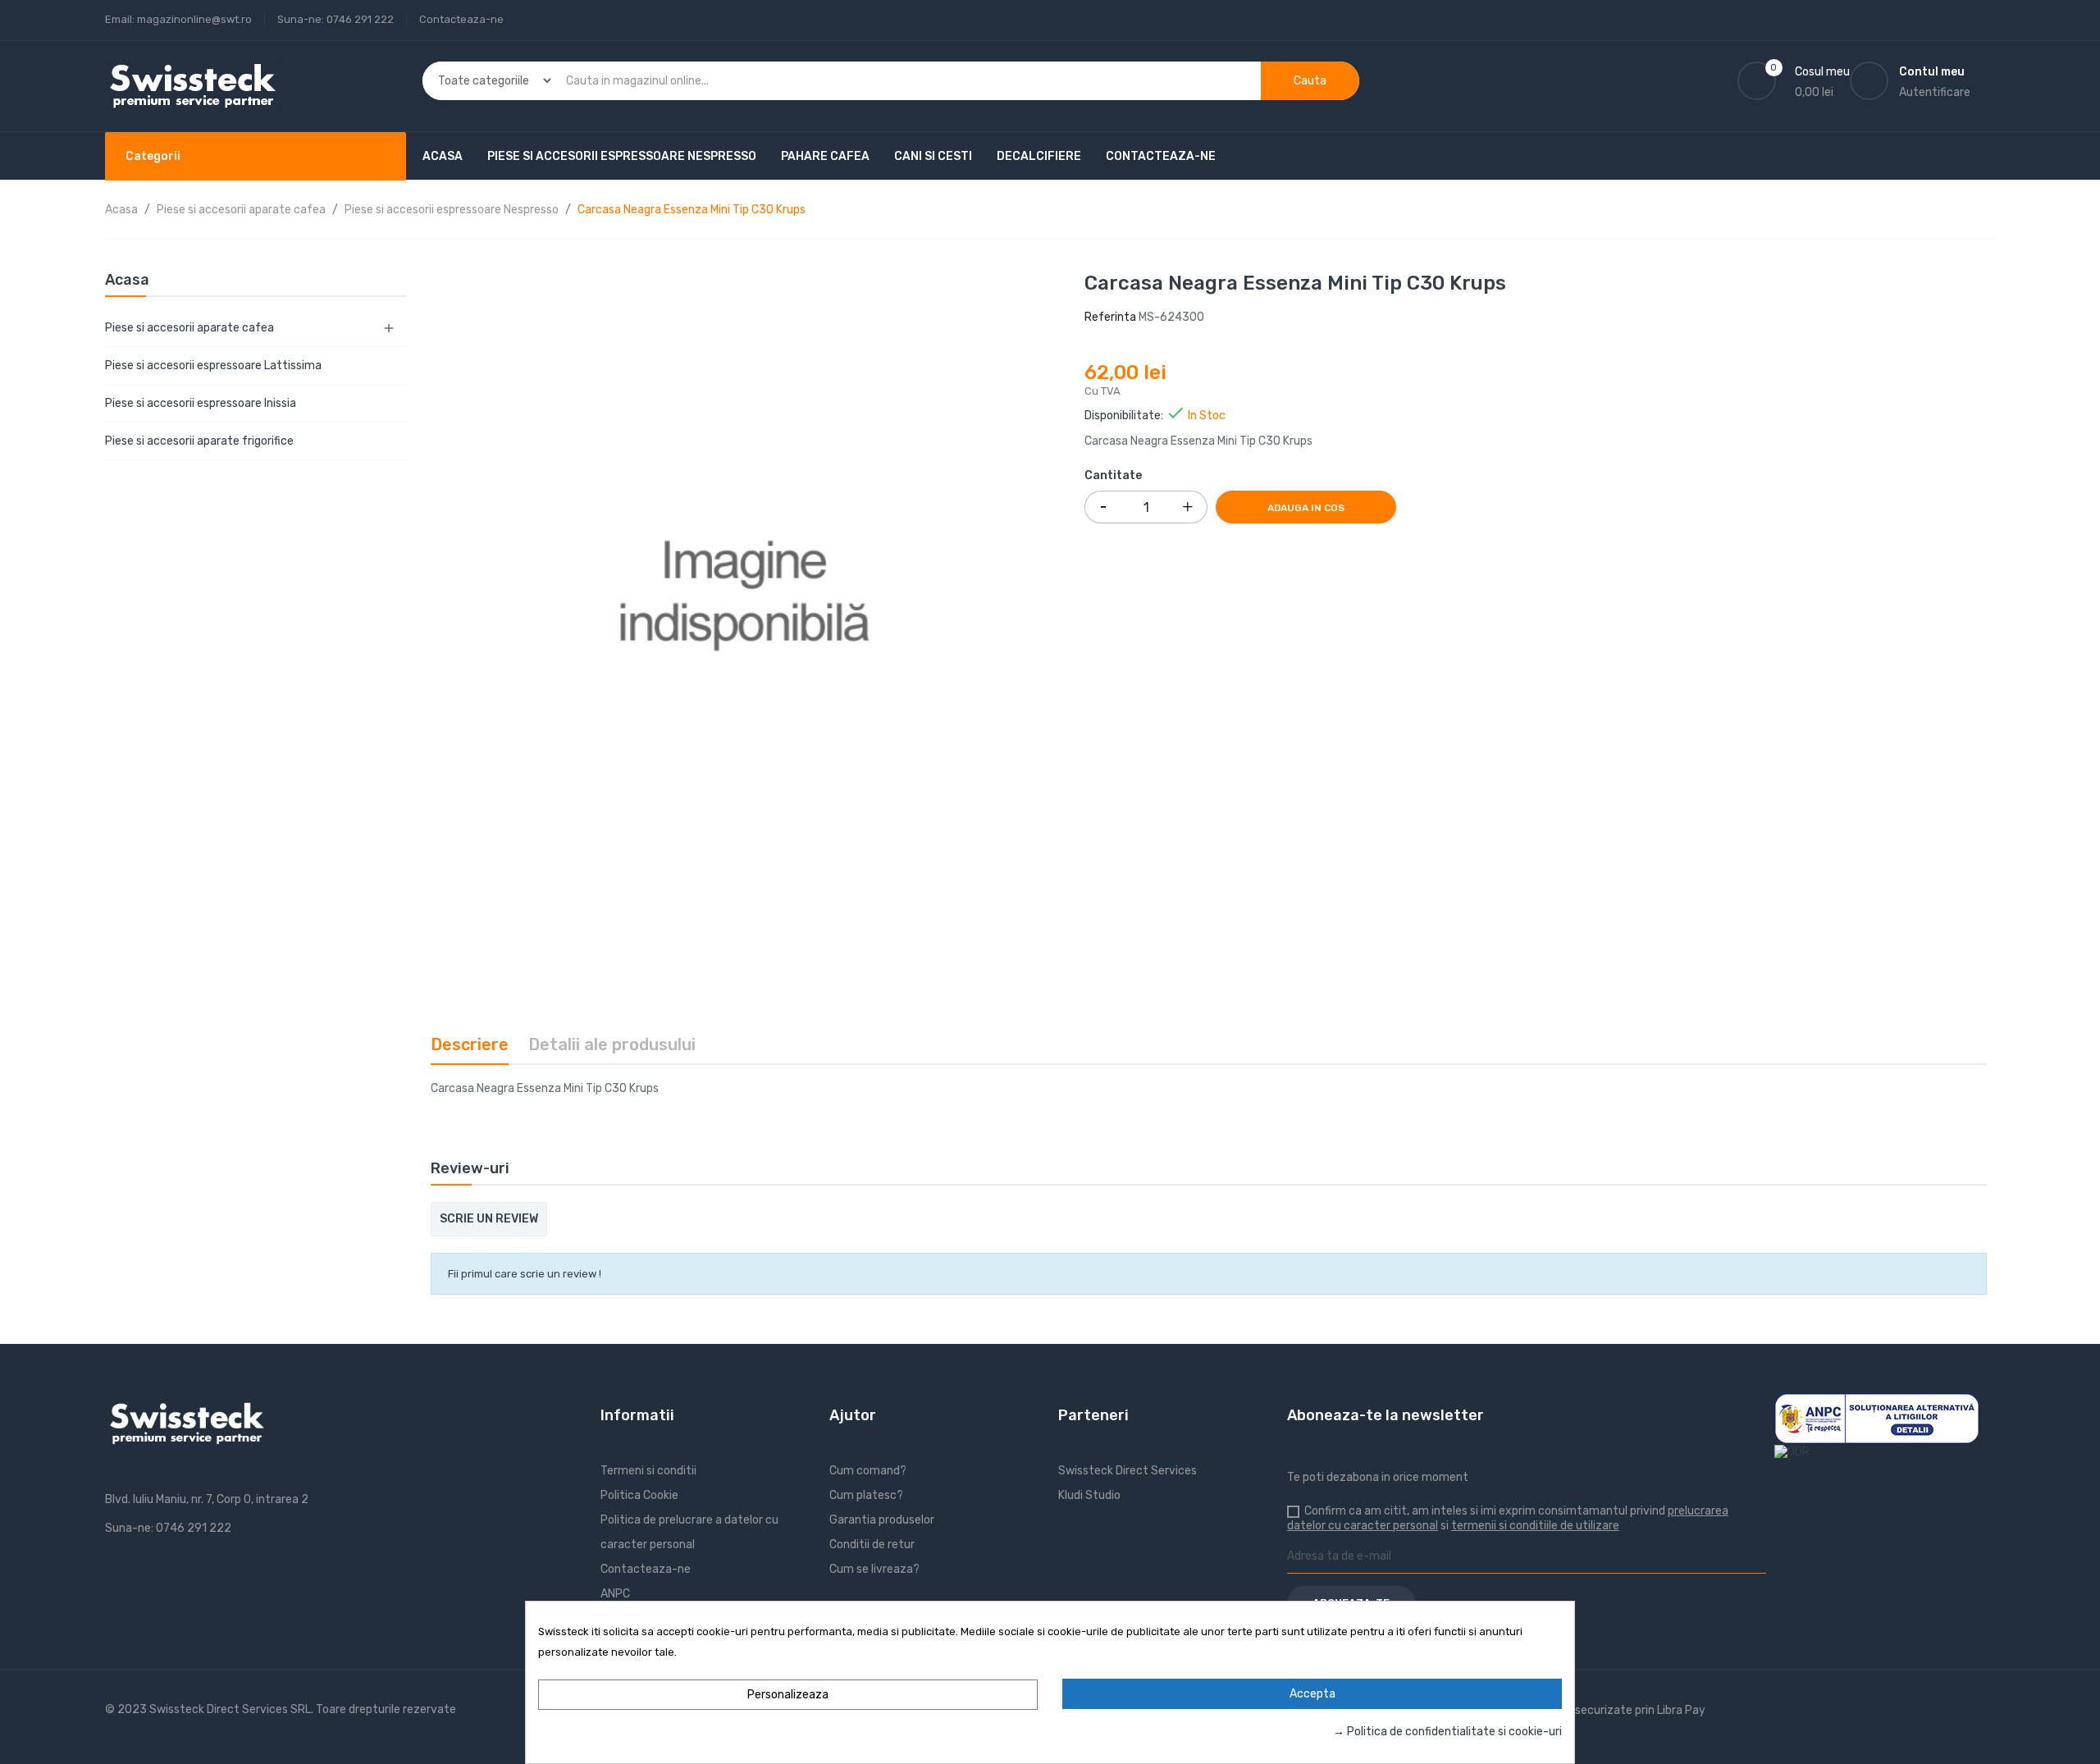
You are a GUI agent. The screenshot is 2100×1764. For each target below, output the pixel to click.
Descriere (470, 1044)
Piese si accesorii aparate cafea (189, 328)
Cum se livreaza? (874, 1569)
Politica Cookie (639, 1495)
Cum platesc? (866, 1495)
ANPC (615, 1594)
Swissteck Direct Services (1128, 1471)
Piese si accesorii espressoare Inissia (201, 403)
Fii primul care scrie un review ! (525, 1274)
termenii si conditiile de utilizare (1535, 1526)
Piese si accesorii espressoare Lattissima (213, 366)
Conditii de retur (872, 1545)
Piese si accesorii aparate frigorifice (199, 441)
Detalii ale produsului (612, 1044)
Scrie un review (489, 1219)
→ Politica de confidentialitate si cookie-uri (1447, 1732)
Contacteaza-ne (461, 19)
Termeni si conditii (648, 1471)
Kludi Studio (1089, 1495)
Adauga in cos (1306, 508)
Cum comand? (868, 1471)
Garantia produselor (882, 1520)
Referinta (1110, 317)
